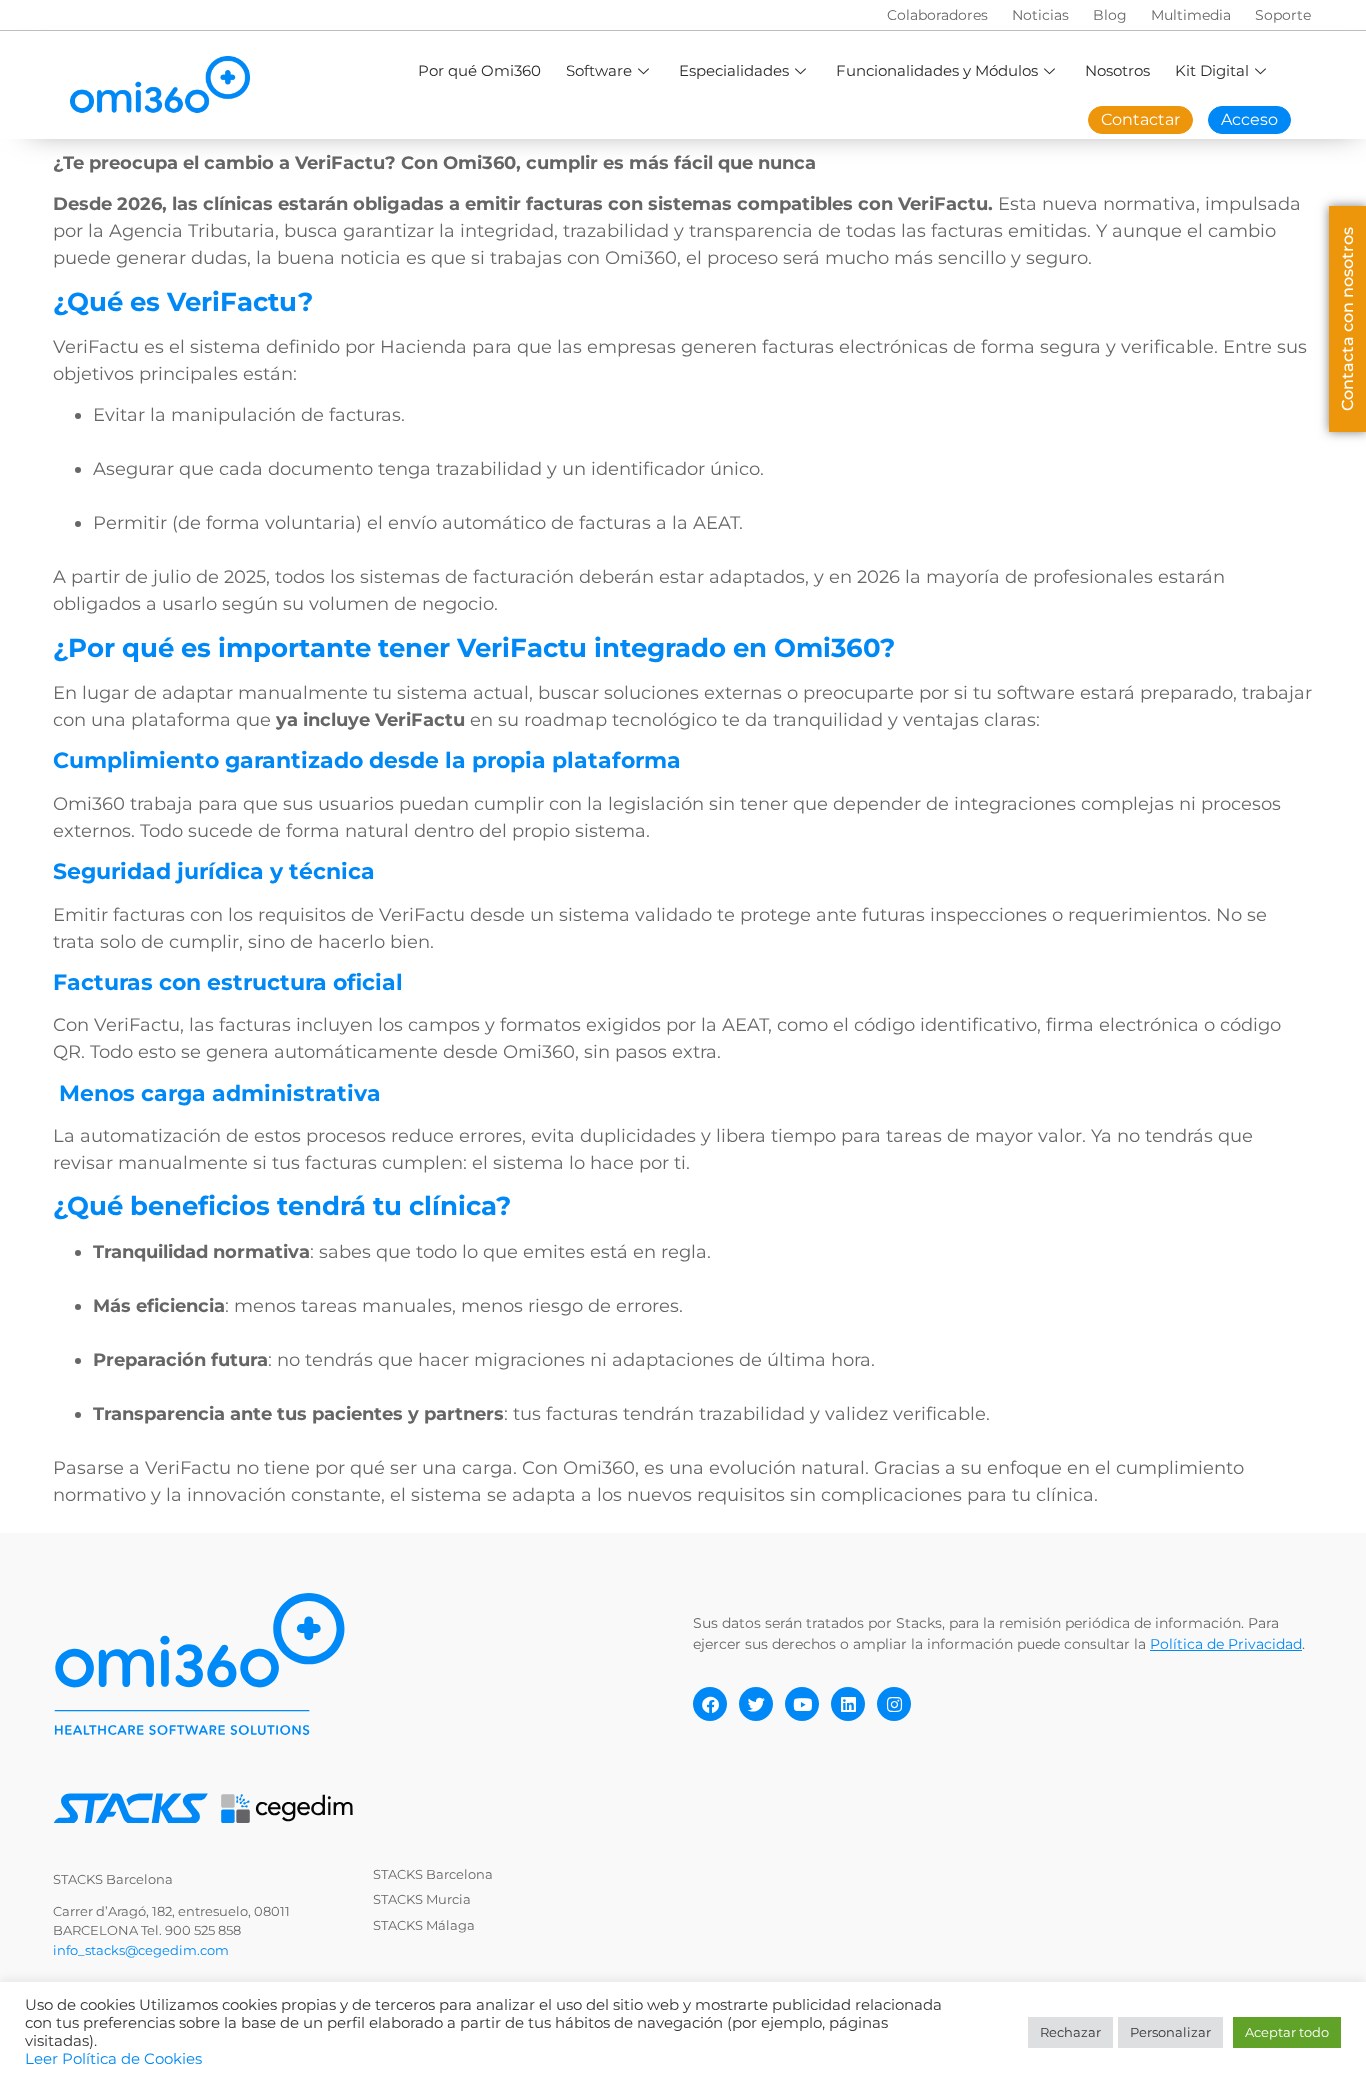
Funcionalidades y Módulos (937, 70)
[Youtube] (802, 1704)
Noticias (1040, 15)
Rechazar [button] (1070, 2032)
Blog (1110, 15)
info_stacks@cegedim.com (141, 1950)
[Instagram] (894, 1704)
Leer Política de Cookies (113, 2059)
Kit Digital (1212, 70)
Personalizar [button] (1170, 2032)
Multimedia (1191, 15)
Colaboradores (937, 15)
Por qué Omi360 (479, 70)
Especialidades (734, 70)
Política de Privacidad (1226, 1644)
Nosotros (1117, 70)
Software (599, 70)
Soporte (1283, 15)
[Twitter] (756, 1704)
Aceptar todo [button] (1287, 2032)
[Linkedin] (848, 1704)
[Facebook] (710, 1704)
